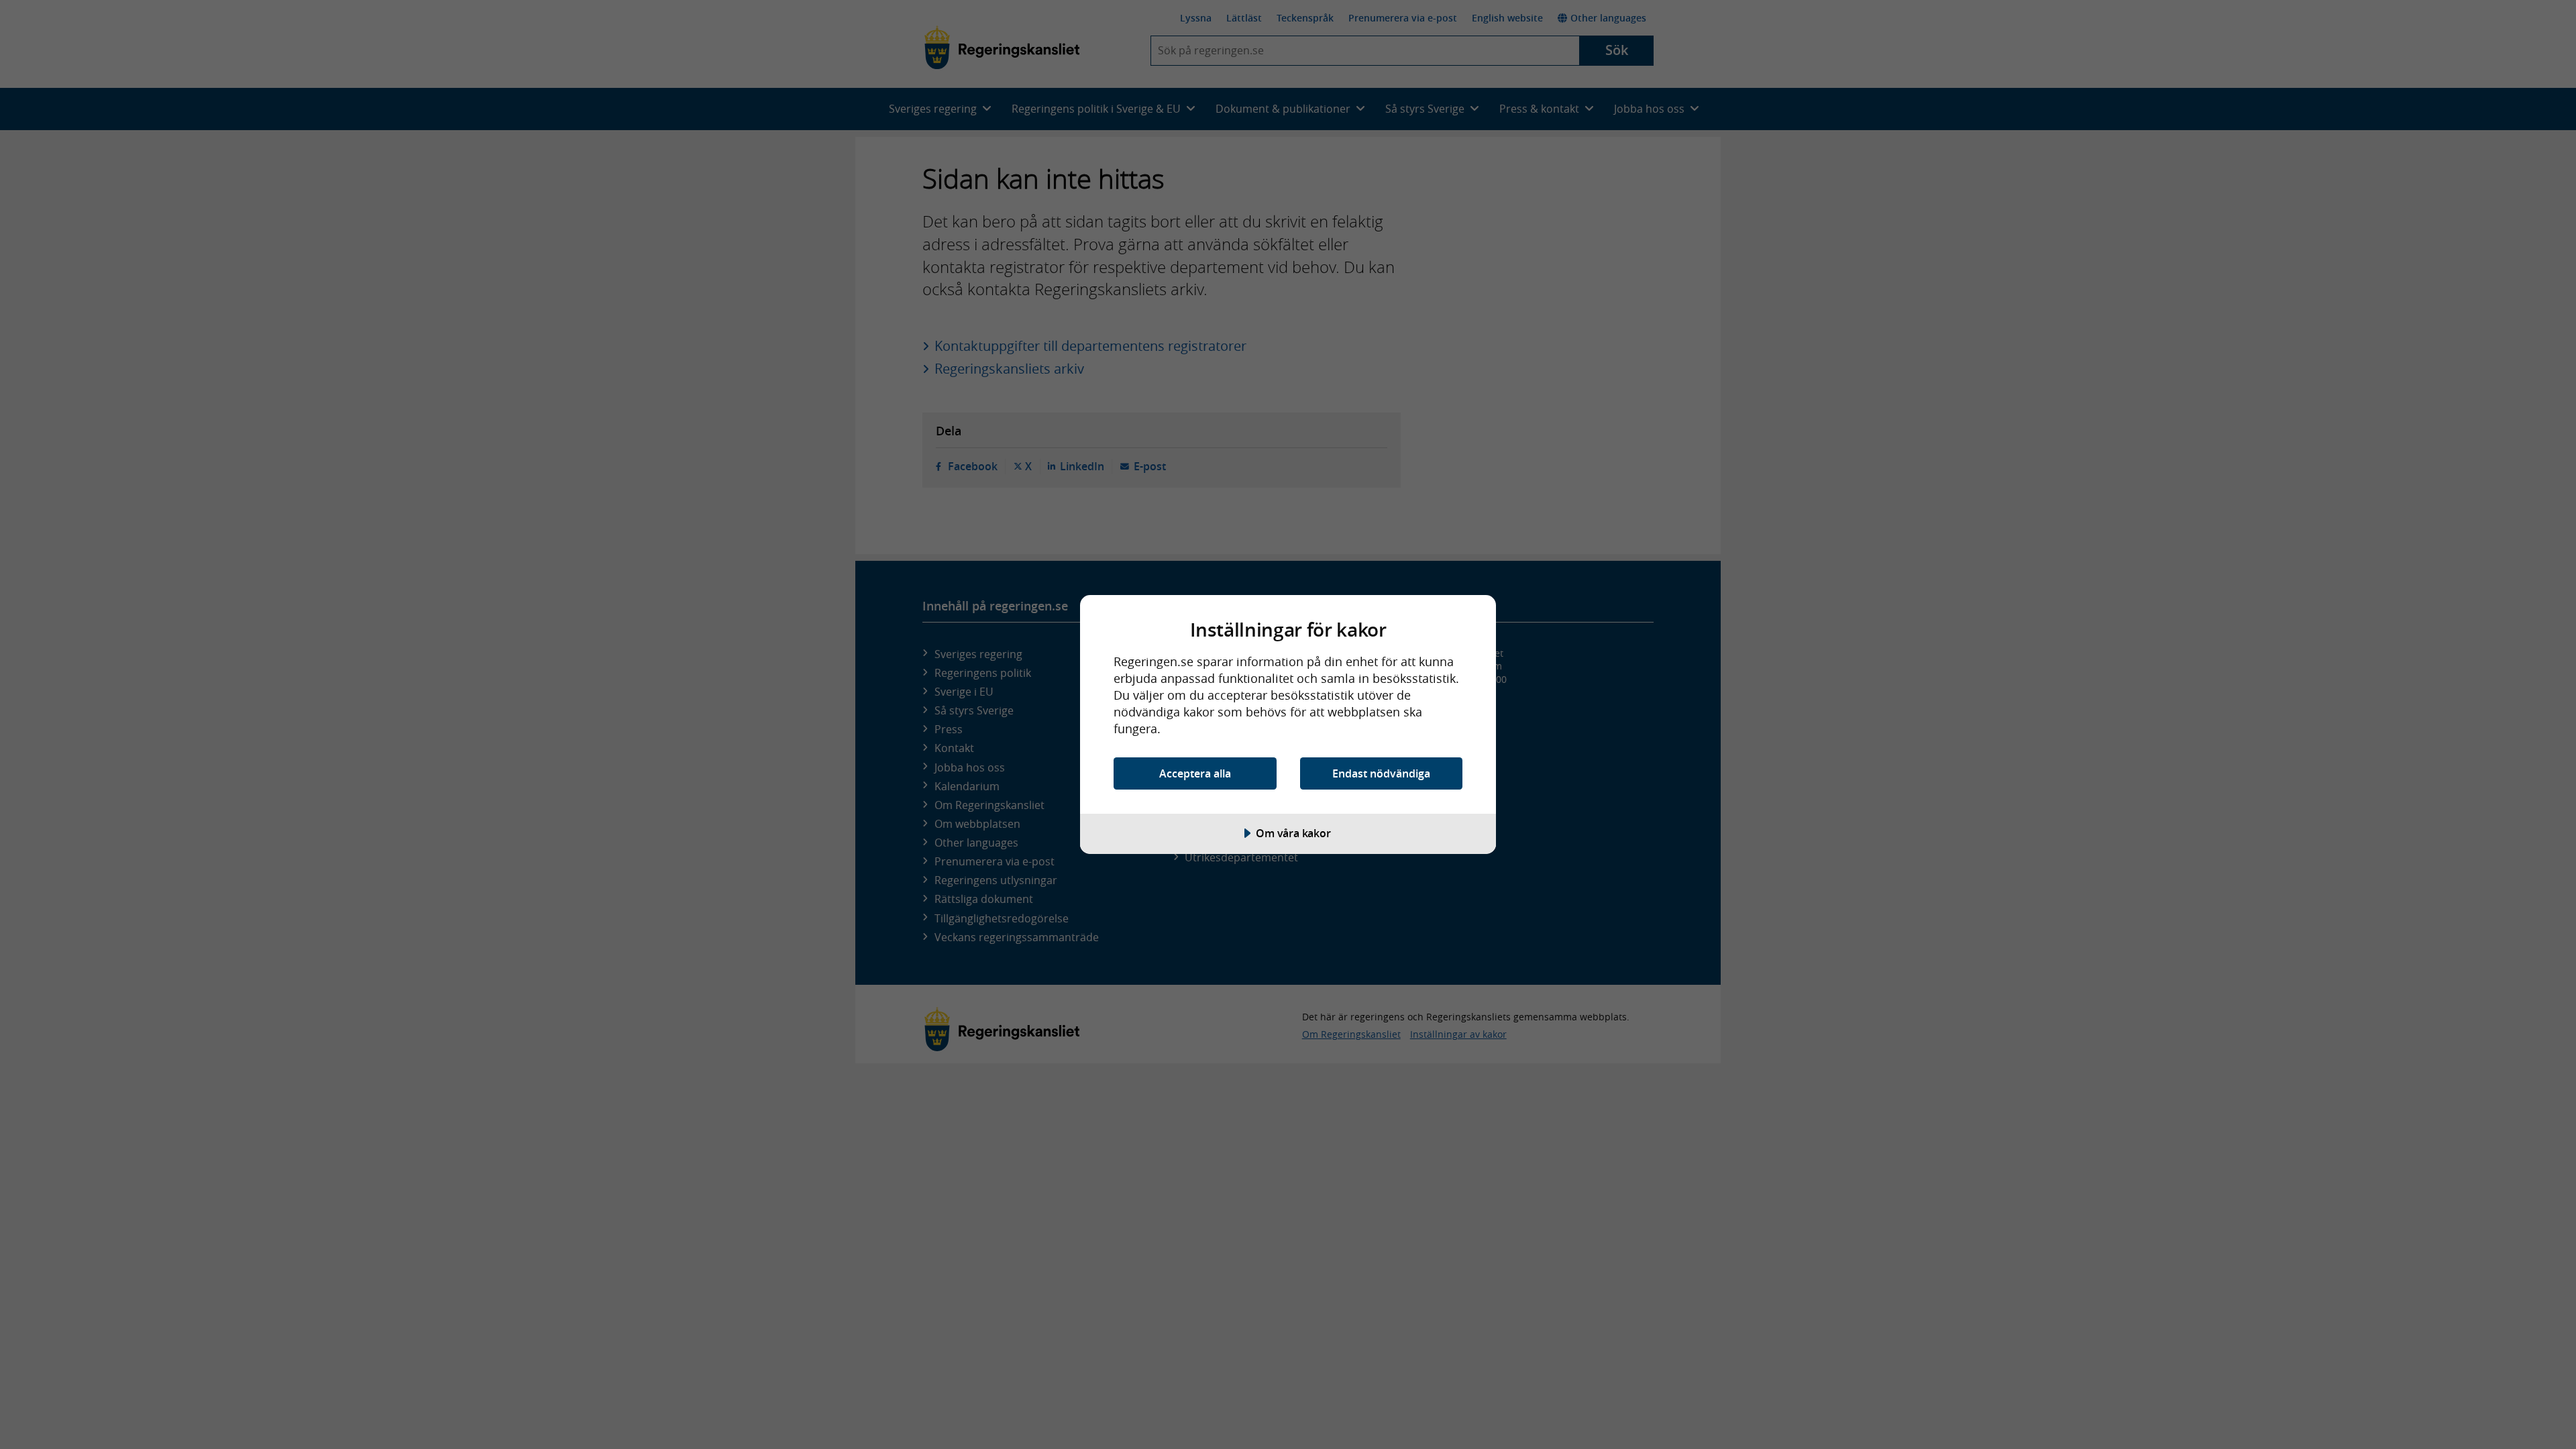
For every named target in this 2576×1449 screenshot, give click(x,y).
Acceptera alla (1195, 773)
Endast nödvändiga (1381, 773)
